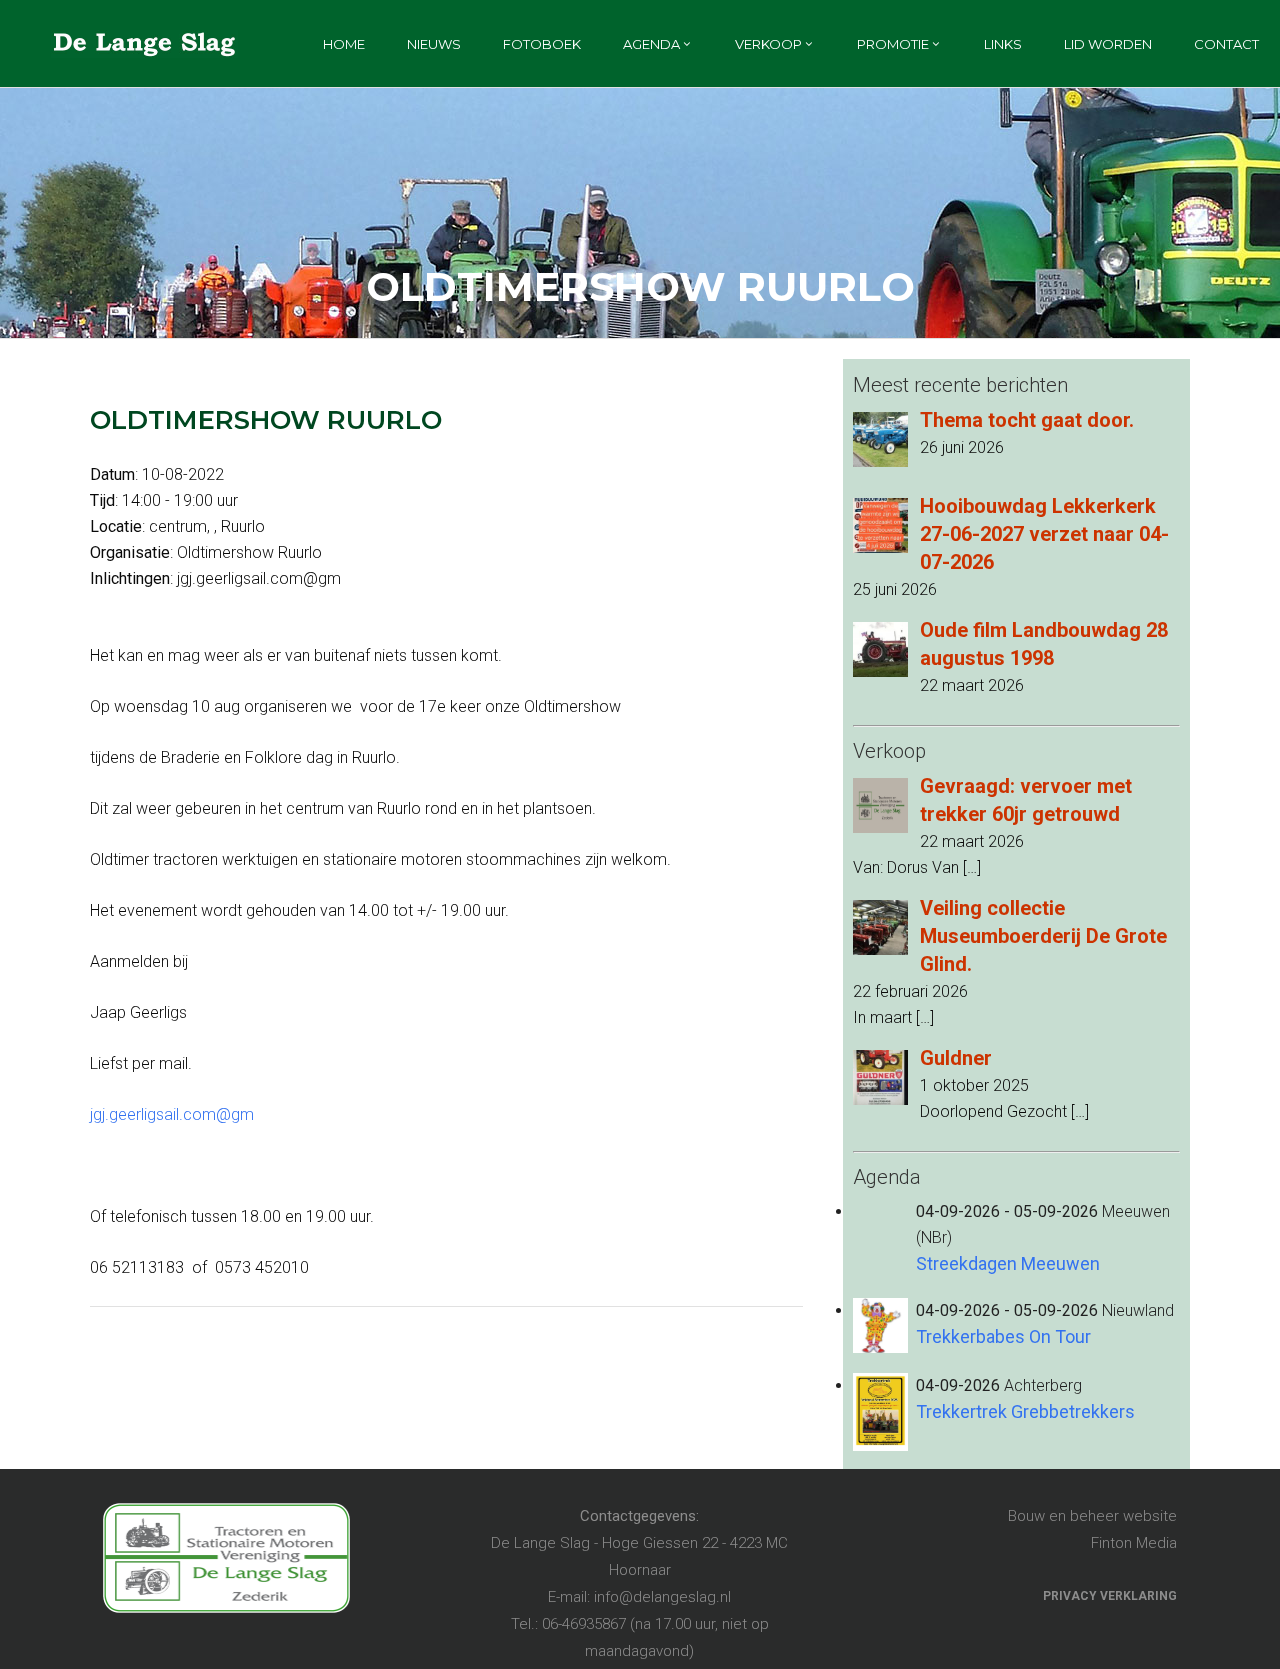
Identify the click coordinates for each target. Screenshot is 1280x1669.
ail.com (190, 1114)
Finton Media (1134, 1543)
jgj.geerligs (127, 1114)
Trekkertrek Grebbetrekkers (1025, 1411)
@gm (235, 1114)
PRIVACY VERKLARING (1110, 1596)
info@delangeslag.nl (662, 1597)
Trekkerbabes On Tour (1003, 1336)
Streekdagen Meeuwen (1008, 1263)
